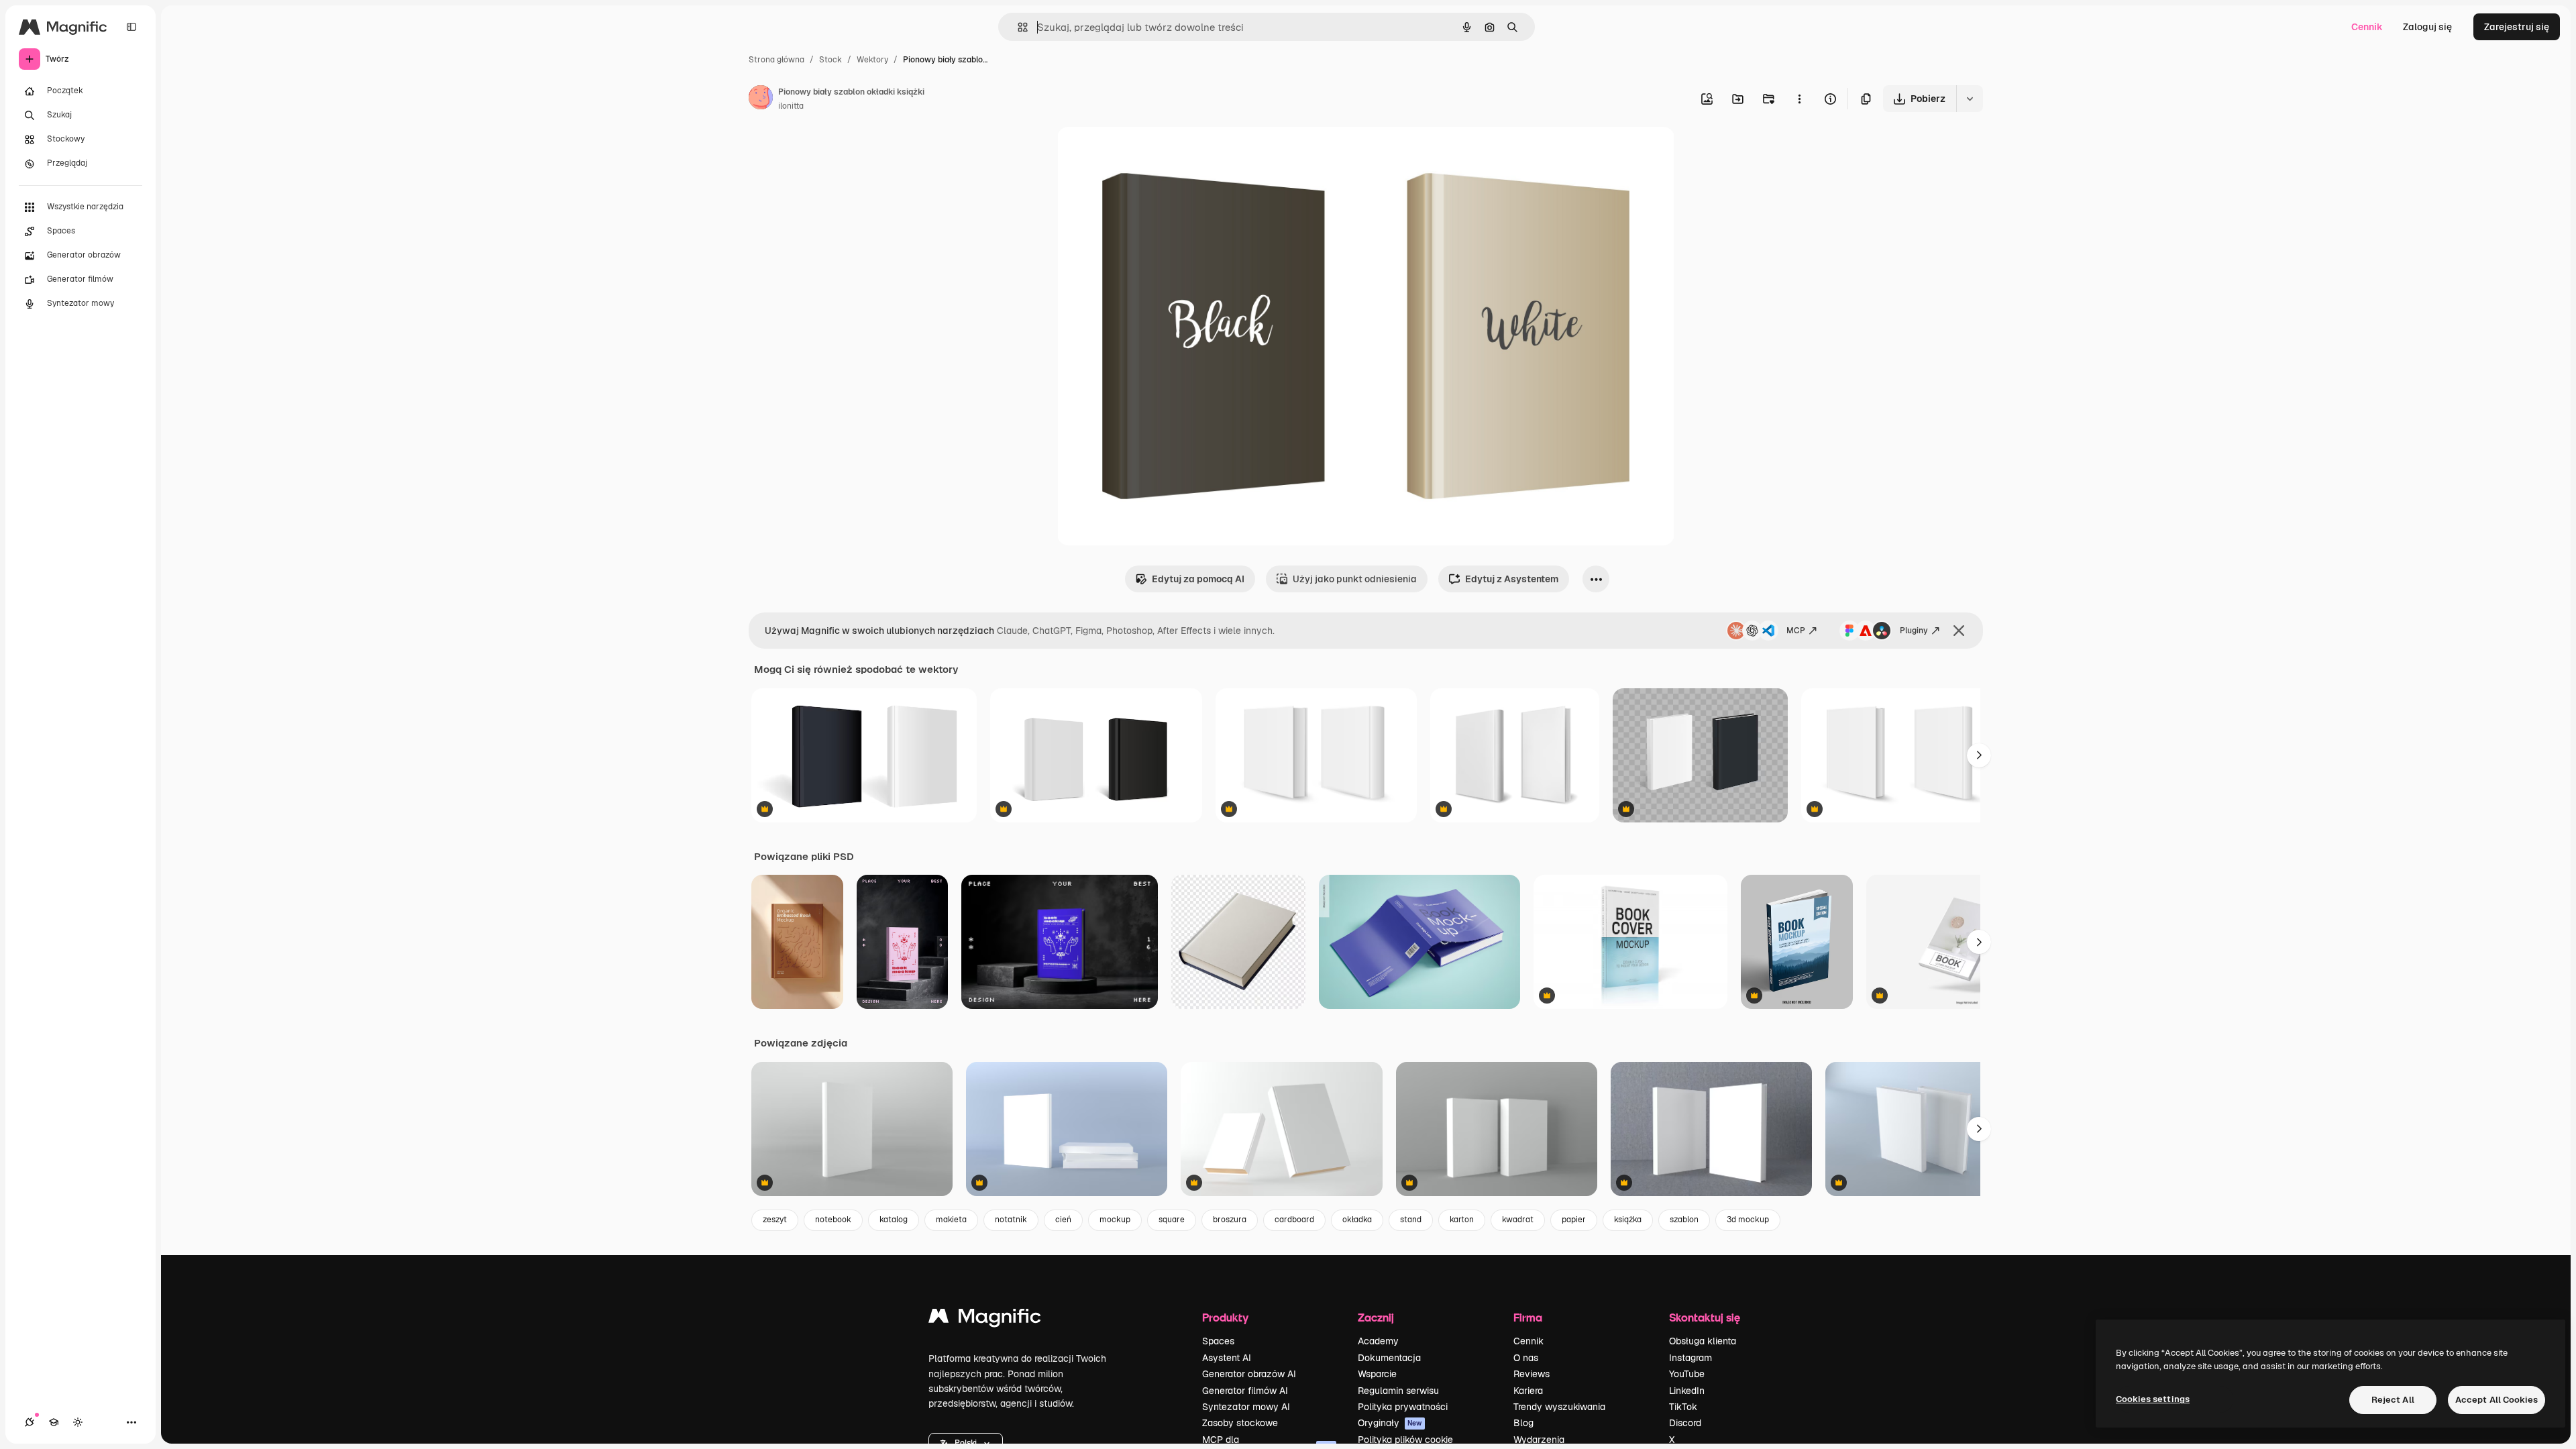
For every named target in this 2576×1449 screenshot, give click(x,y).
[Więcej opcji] (1799, 99)
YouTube (1687, 1374)
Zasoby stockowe (1240, 1423)
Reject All (2393, 1400)
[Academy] (54, 1422)
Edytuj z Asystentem (1512, 579)
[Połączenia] (30, 1422)
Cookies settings (2153, 1399)
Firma (1528, 1317)
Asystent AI (1227, 1358)
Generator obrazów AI (1249, 1374)
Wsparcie (1377, 1374)
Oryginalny (1150, 153)
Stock (830, 60)
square (1172, 1220)
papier (1574, 1220)
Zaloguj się (2427, 27)
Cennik (2367, 27)
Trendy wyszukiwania (1559, 1407)
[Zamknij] (1959, 631)
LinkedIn (1687, 1391)
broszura (1230, 1220)
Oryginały (1390, 1423)
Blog (1523, 1423)
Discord (1685, 1423)
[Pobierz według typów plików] (1970, 99)
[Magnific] (985, 1319)
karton (1462, 1220)
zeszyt (775, 1220)
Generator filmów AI (1245, 1391)
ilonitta (791, 106)
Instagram (1690, 1358)
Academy (1378, 1341)
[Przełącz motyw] (78, 1422)
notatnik (1011, 1220)
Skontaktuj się (1705, 1317)
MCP (1796, 631)
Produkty (1225, 1317)
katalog (894, 1220)
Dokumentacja (1389, 1358)
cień (1063, 1220)
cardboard (1294, 1220)
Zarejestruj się (2517, 27)
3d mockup (1748, 1220)
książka (1628, 1220)
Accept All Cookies (2497, 1400)
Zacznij (1376, 1317)
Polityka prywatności (1403, 1407)
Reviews (1532, 1374)
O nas (1526, 1358)
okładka (1357, 1220)
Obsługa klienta (1703, 1341)
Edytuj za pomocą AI (1198, 579)
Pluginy (1914, 631)
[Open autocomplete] (1017, 27)
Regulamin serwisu (1398, 1391)
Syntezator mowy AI (1246, 1407)
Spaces (1218, 1341)
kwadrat (1518, 1220)
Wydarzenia (1539, 1440)
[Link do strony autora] (761, 99)
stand (1411, 1220)
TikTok (1683, 1407)
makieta (951, 1220)
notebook (833, 1220)
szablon (1684, 1220)
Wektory (872, 60)
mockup (1115, 1220)
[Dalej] (1979, 755)
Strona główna (776, 60)
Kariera (1528, 1391)
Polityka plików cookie (1405, 1440)
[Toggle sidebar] (131, 27)
